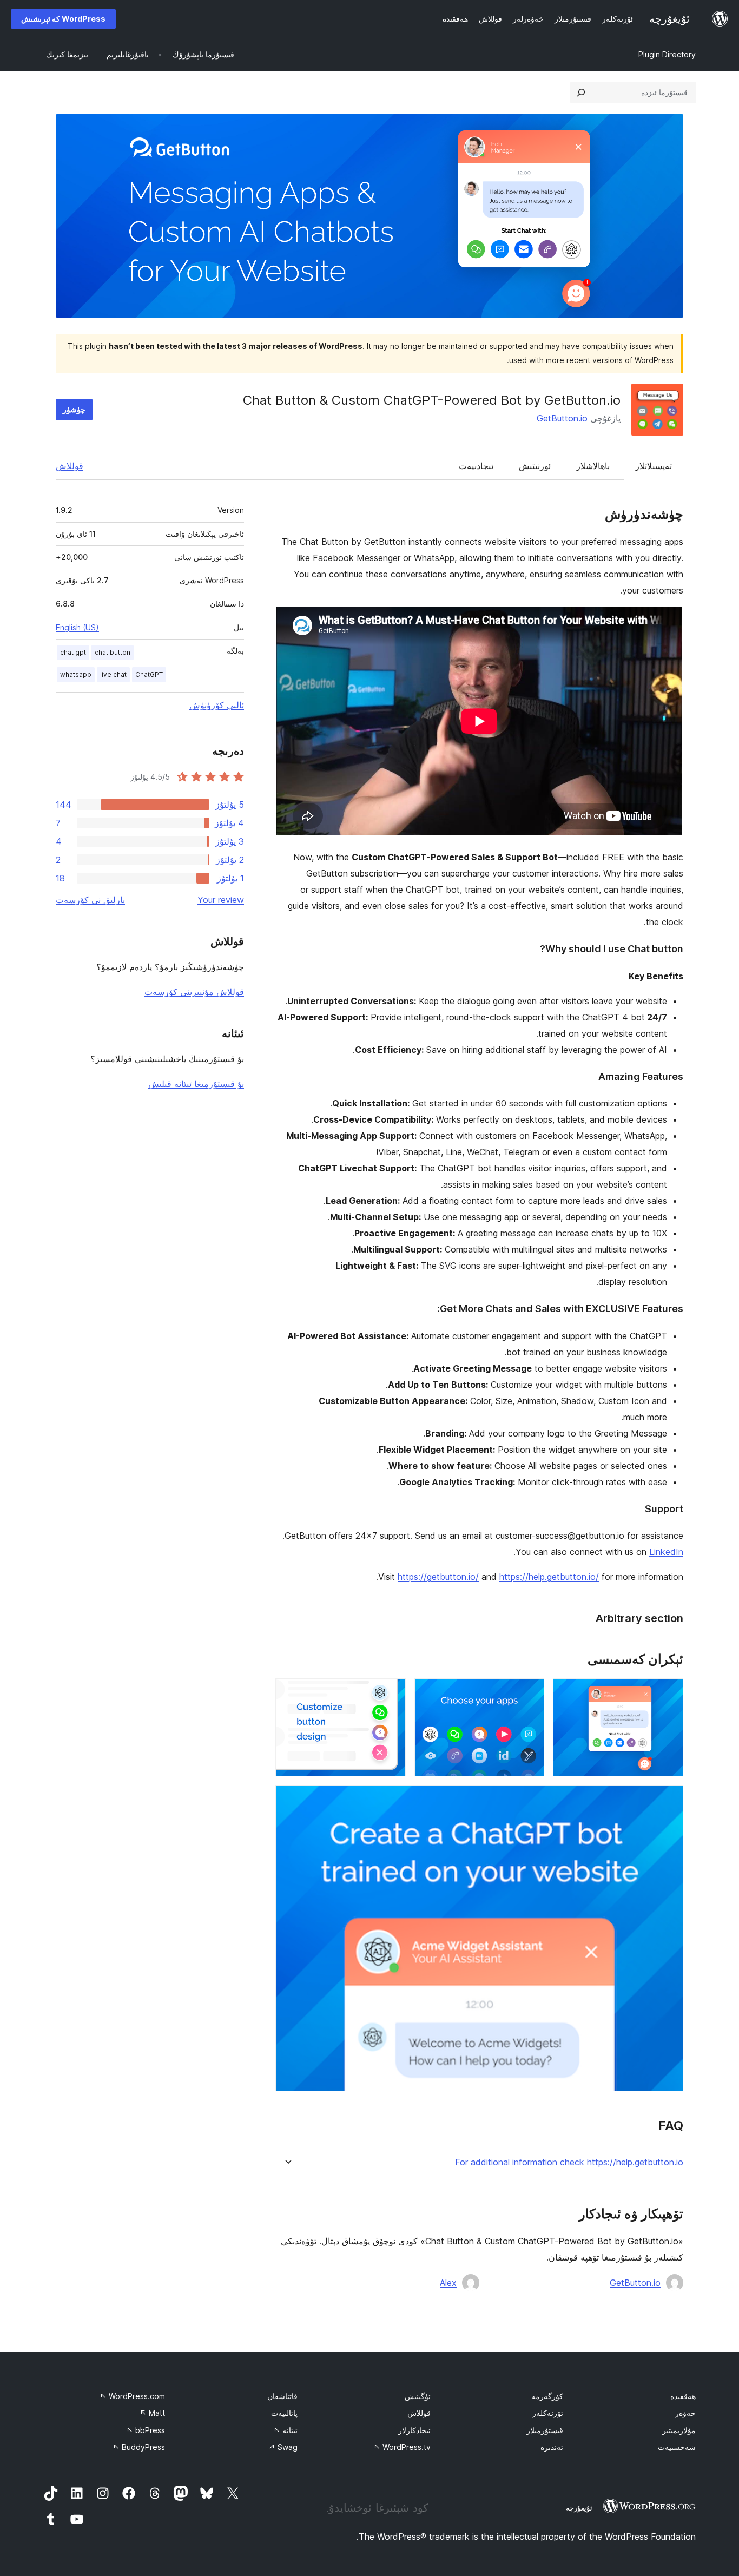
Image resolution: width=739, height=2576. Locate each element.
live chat (113, 674)
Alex (448, 2283)
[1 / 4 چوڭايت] (669, 1693)
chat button (113, 652)
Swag (283, 2447)
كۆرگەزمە (547, 2396)
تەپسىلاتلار (654, 466)
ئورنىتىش (535, 466)
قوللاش (70, 466)
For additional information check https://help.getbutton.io (569, 2162)
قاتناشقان (282, 2396)
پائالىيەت (284, 2413)
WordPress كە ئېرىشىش (63, 19)
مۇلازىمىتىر (679, 2430)
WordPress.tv (402, 2447)
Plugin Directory (667, 54)
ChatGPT (149, 674)
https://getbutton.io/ (438, 1577)
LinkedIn (666, 1552)
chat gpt (73, 652)
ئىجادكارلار (414, 2430)
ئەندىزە (552, 2447)
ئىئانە (285, 2430)
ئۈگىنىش (418, 2396)
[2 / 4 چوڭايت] (530, 1693)
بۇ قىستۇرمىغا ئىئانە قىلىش (196, 1084)
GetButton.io (562, 418)
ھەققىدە (683, 2396)
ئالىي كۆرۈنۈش (217, 705)
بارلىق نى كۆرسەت (90, 900)
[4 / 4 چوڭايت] (669, 1800)
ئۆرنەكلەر (548, 2413)
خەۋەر (685, 2413)
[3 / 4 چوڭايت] (391, 1693)
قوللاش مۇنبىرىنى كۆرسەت (194, 992)
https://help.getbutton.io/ (549, 1577)
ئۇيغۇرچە (579, 2508)
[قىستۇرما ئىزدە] (581, 93)
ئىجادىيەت (476, 466)
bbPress (146, 2430)
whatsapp (76, 674)
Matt (152, 2413)
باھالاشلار (593, 466)
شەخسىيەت (677, 2447)
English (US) (77, 627)
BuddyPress (139, 2447)
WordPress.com (132, 2396)
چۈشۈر (74, 409)
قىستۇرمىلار (545, 2430)
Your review (221, 900)
